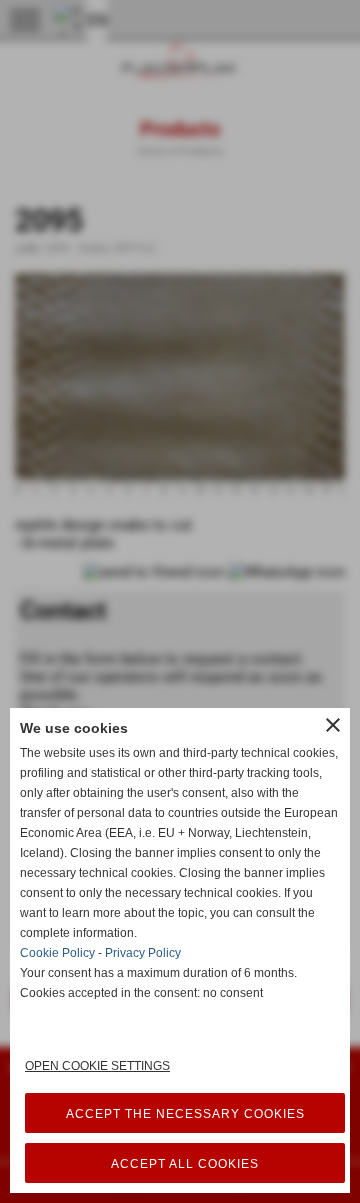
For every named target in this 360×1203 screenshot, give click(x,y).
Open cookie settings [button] (97, 1066)
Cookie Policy (57, 953)
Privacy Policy (143, 953)
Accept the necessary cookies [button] (185, 1114)
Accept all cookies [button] (185, 1164)
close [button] (333, 725)
